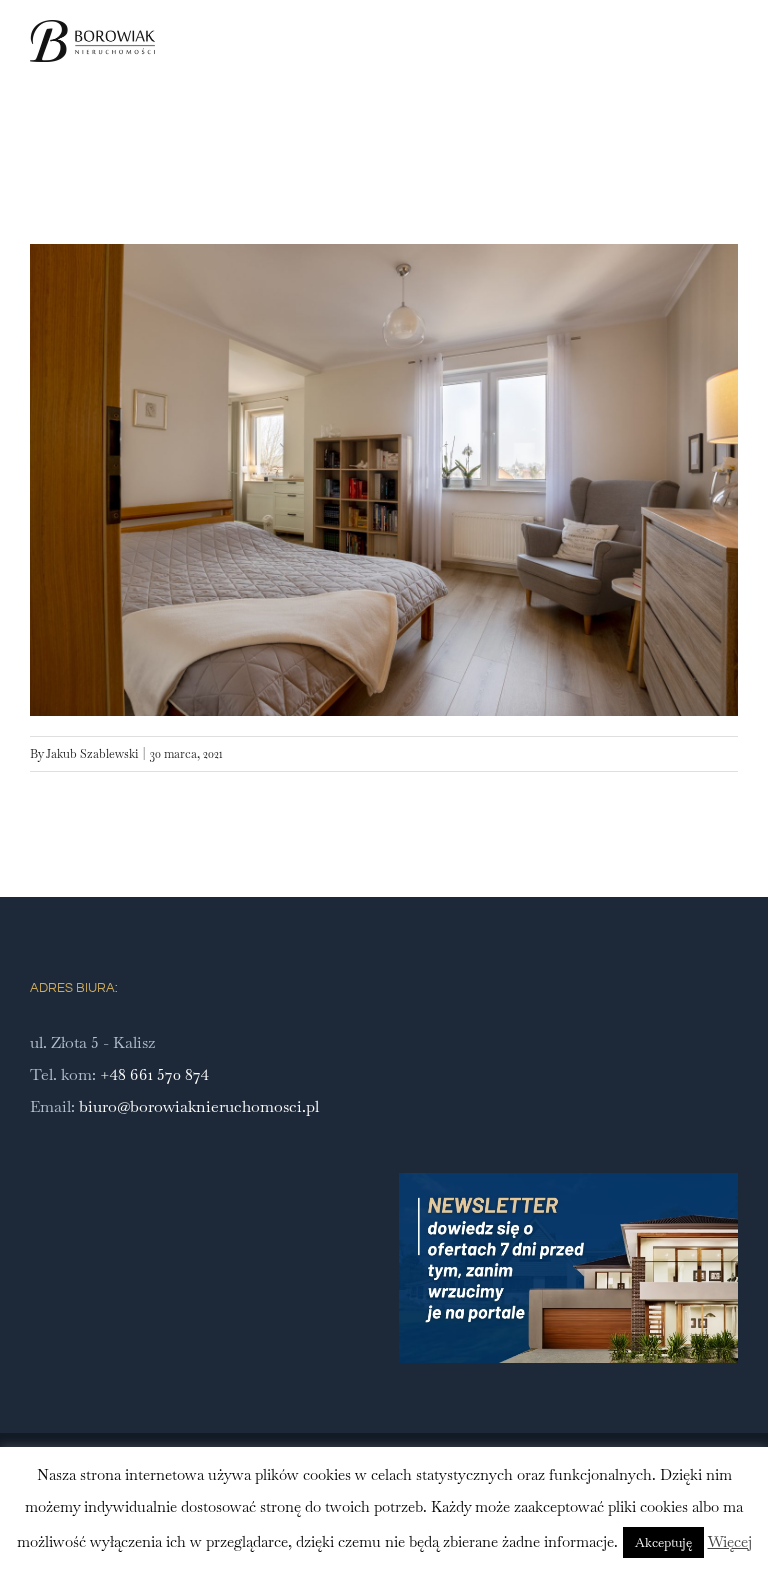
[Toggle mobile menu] (730, 63)
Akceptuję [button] (663, 1542)
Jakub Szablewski (92, 754)
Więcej (730, 1541)
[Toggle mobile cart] (694, 63)
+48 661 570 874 (154, 1074)
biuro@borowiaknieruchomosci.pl (199, 1106)
